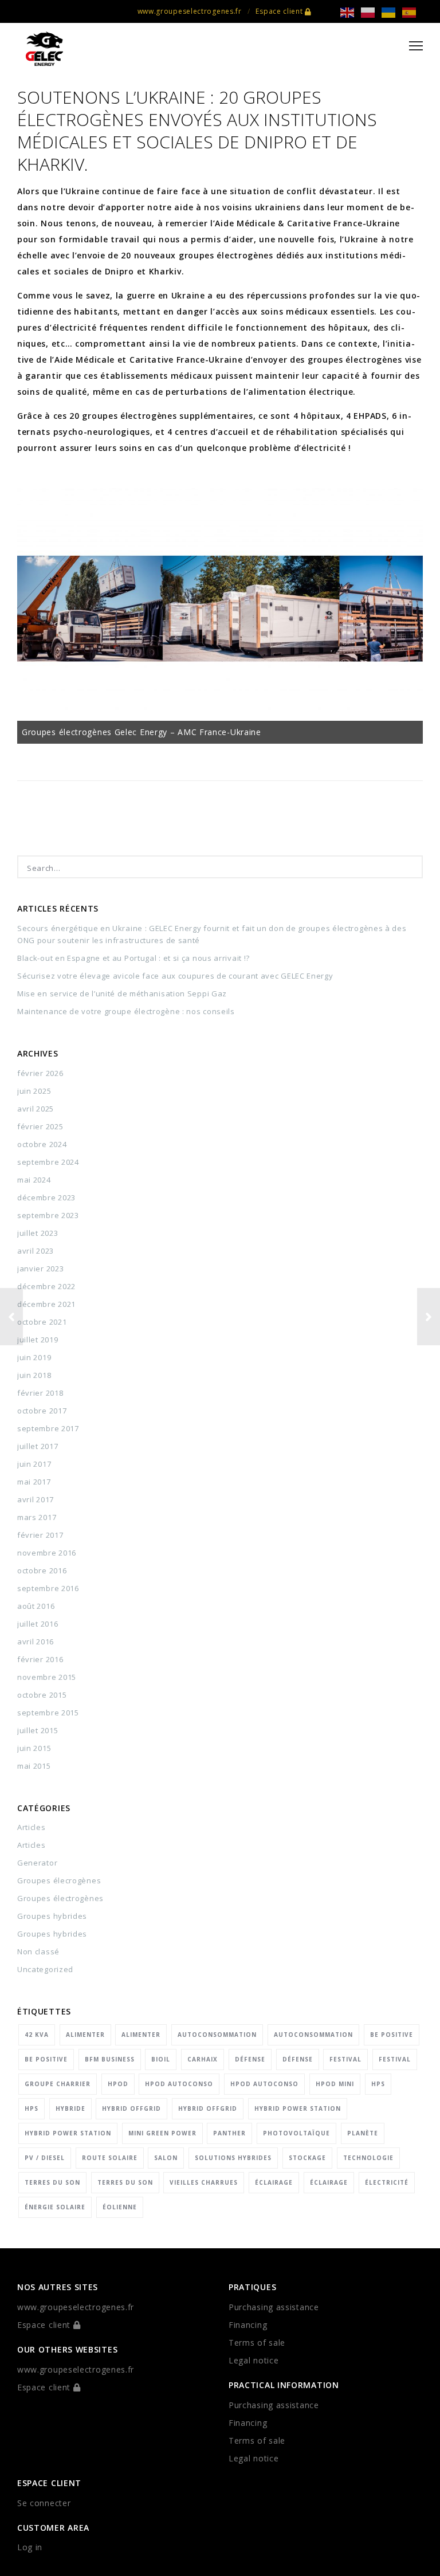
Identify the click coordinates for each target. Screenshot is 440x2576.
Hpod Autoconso (179, 2084)
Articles (32, 1827)
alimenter (85, 2035)
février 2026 (40, 1073)
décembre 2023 (46, 1197)
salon (166, 2158)
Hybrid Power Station (298, 2108)
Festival (345, 2059)
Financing (248, 2325)
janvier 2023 (40, 1269)
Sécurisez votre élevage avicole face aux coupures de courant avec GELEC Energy (175, 976)
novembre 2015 (47, 1677)
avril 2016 (36, 1642)
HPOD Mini (335, 2084)
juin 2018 (34, 1375)
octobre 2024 (42, 1144)
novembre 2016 (47, 1553)
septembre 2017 (48, 1428)
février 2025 (40, 1126)
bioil (161, 2059)
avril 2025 (36, 1109)
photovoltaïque (296, 2133)
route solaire (110, 2158)
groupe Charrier (58, 2084)
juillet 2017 (38, 1446)
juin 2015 (34, 1748)
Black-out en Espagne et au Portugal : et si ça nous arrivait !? (133, 958)
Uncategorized (45, 1969)
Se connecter (44, 2503)
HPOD (118, 2084)
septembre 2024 (48, 1162)
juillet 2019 (38, 1340)
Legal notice (254, 2360)
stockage (307, 2158)
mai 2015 (34, 1766)
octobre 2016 (42, 1570)
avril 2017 (36, 1499)
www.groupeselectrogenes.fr (190, 11)
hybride (70, 2108)
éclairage (274, 2182)
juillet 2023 (38, 1233)
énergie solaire (55, 2207)
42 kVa (37, 2035)
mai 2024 (34, 1180)
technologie (368, 2158)
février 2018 (40, 1393)
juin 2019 (34, 1357)
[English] (351, 12)
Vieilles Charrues (204, 2182)
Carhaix (203, 2059)
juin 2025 (34, 1091)
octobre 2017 (42, 1411)
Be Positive (392, 2035)
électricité (387, 2182)
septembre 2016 (48, 1588)
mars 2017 (37, 1517)
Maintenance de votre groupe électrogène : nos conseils (126, 1011)
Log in (30, 2547)
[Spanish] (412, 12)
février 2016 (40, 1659)
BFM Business (110, 2059)
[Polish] (371, 12)
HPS (378, 2084)
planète (363, 2133)
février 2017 (40, 1535)
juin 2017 (34, 1464)
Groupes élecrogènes (59, 1880)
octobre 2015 (42, 1695)
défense (250, 2059)
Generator (37, 1863)
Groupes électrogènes (60, 1898)
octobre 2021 (42, 1322)
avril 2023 (36, 1251)
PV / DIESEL (45, 2158)
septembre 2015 (48, 1713)
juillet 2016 (38, 1624)
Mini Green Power (162, 2133)
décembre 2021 (46, 1304)
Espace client (280, 11)
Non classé (38, 1951)
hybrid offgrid (131, 2108)
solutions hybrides (233, 2158)
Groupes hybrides (52, 1916)
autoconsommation (217, 2035)
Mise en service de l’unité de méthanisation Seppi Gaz (122, 994)
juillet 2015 (38, 1730)
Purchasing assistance (274, 2307)
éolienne (120, 2207)
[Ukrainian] (392, 12)
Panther (229, 2133)
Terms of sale (257, 2343)
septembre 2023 (48, 1215)
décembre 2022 (46, 1286)
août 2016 (36, 1606)
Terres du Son (52, 2182)
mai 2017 (34, 1482)
